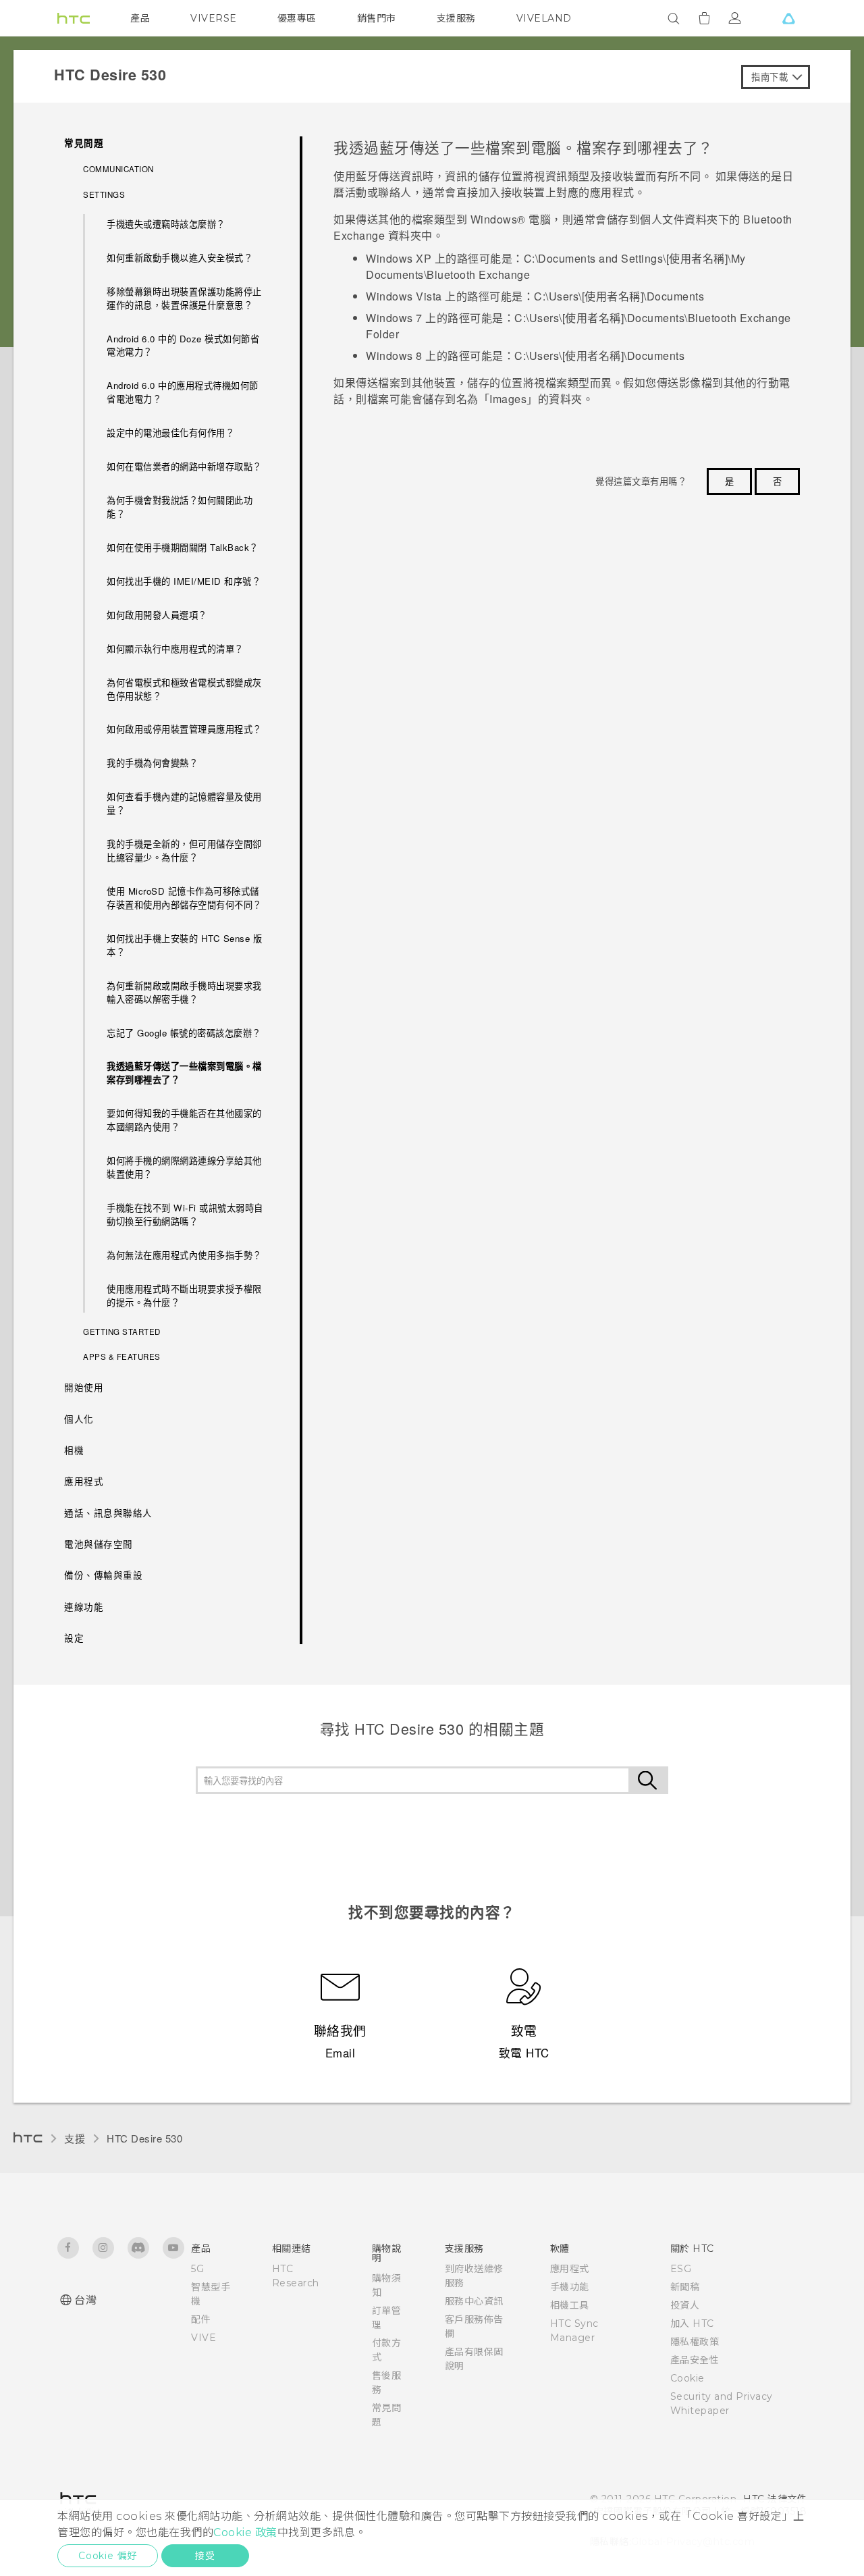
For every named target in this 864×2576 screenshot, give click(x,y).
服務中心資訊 (474, 2301)
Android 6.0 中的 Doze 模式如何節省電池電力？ (183, 345)
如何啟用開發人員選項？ (157, 615)
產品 (140, 18)
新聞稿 (685, 2287)
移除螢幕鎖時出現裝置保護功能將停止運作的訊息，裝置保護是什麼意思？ (184, 298)
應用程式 (570, 2269)
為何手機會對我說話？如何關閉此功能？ (180, 507)
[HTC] (74, 18)
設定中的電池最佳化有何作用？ (170, 432)
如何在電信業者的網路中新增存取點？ (184, 466)
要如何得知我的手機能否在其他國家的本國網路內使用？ (184, 1120)
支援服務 (456, 18)
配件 (201, 2319)
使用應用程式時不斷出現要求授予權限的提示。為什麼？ (184, 1295)
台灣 (85, 2300)
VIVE (204, 2338)
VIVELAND (544, 18)
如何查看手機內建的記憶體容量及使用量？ (184, 803)
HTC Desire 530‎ (144, 2138)
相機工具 (570, 2305)
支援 (75, 2138)
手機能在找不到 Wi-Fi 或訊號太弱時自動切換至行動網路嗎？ (185, 1214)
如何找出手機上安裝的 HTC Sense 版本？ (184, 945)
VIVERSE (214, 18)
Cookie (687, 2378)
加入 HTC (692, 2323)
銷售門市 (377, 18)
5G (197, 2269)
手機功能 (570, 2287)
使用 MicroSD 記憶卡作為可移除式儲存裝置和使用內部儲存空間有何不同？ (184, 898)
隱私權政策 (695, 2342)
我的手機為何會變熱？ (152, 763)
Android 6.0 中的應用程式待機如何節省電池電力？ (183, 392)
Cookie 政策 (245, 2532)
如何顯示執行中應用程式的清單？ (175, 649)
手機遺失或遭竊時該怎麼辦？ (166, 224)
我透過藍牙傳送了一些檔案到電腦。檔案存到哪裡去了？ (184, 1073)
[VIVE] (788, 18)
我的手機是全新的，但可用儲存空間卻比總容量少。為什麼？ (184, 850)
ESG (681, 2269)
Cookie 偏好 (108, 2556)
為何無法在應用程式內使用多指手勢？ (184, 1255)
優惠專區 (297, 18)
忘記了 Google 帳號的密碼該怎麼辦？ (184, 1033)
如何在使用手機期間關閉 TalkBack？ (183, 547)
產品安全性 (695, 2360)
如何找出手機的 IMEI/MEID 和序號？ (184, 581)
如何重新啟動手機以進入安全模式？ (180, 258)
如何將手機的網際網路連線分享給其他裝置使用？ (184, 1167)
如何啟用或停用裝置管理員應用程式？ (184, 729)
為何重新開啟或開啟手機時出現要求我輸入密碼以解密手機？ (184, 992)
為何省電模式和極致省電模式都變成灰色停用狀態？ (184, 689)
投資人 (685, 2305)
